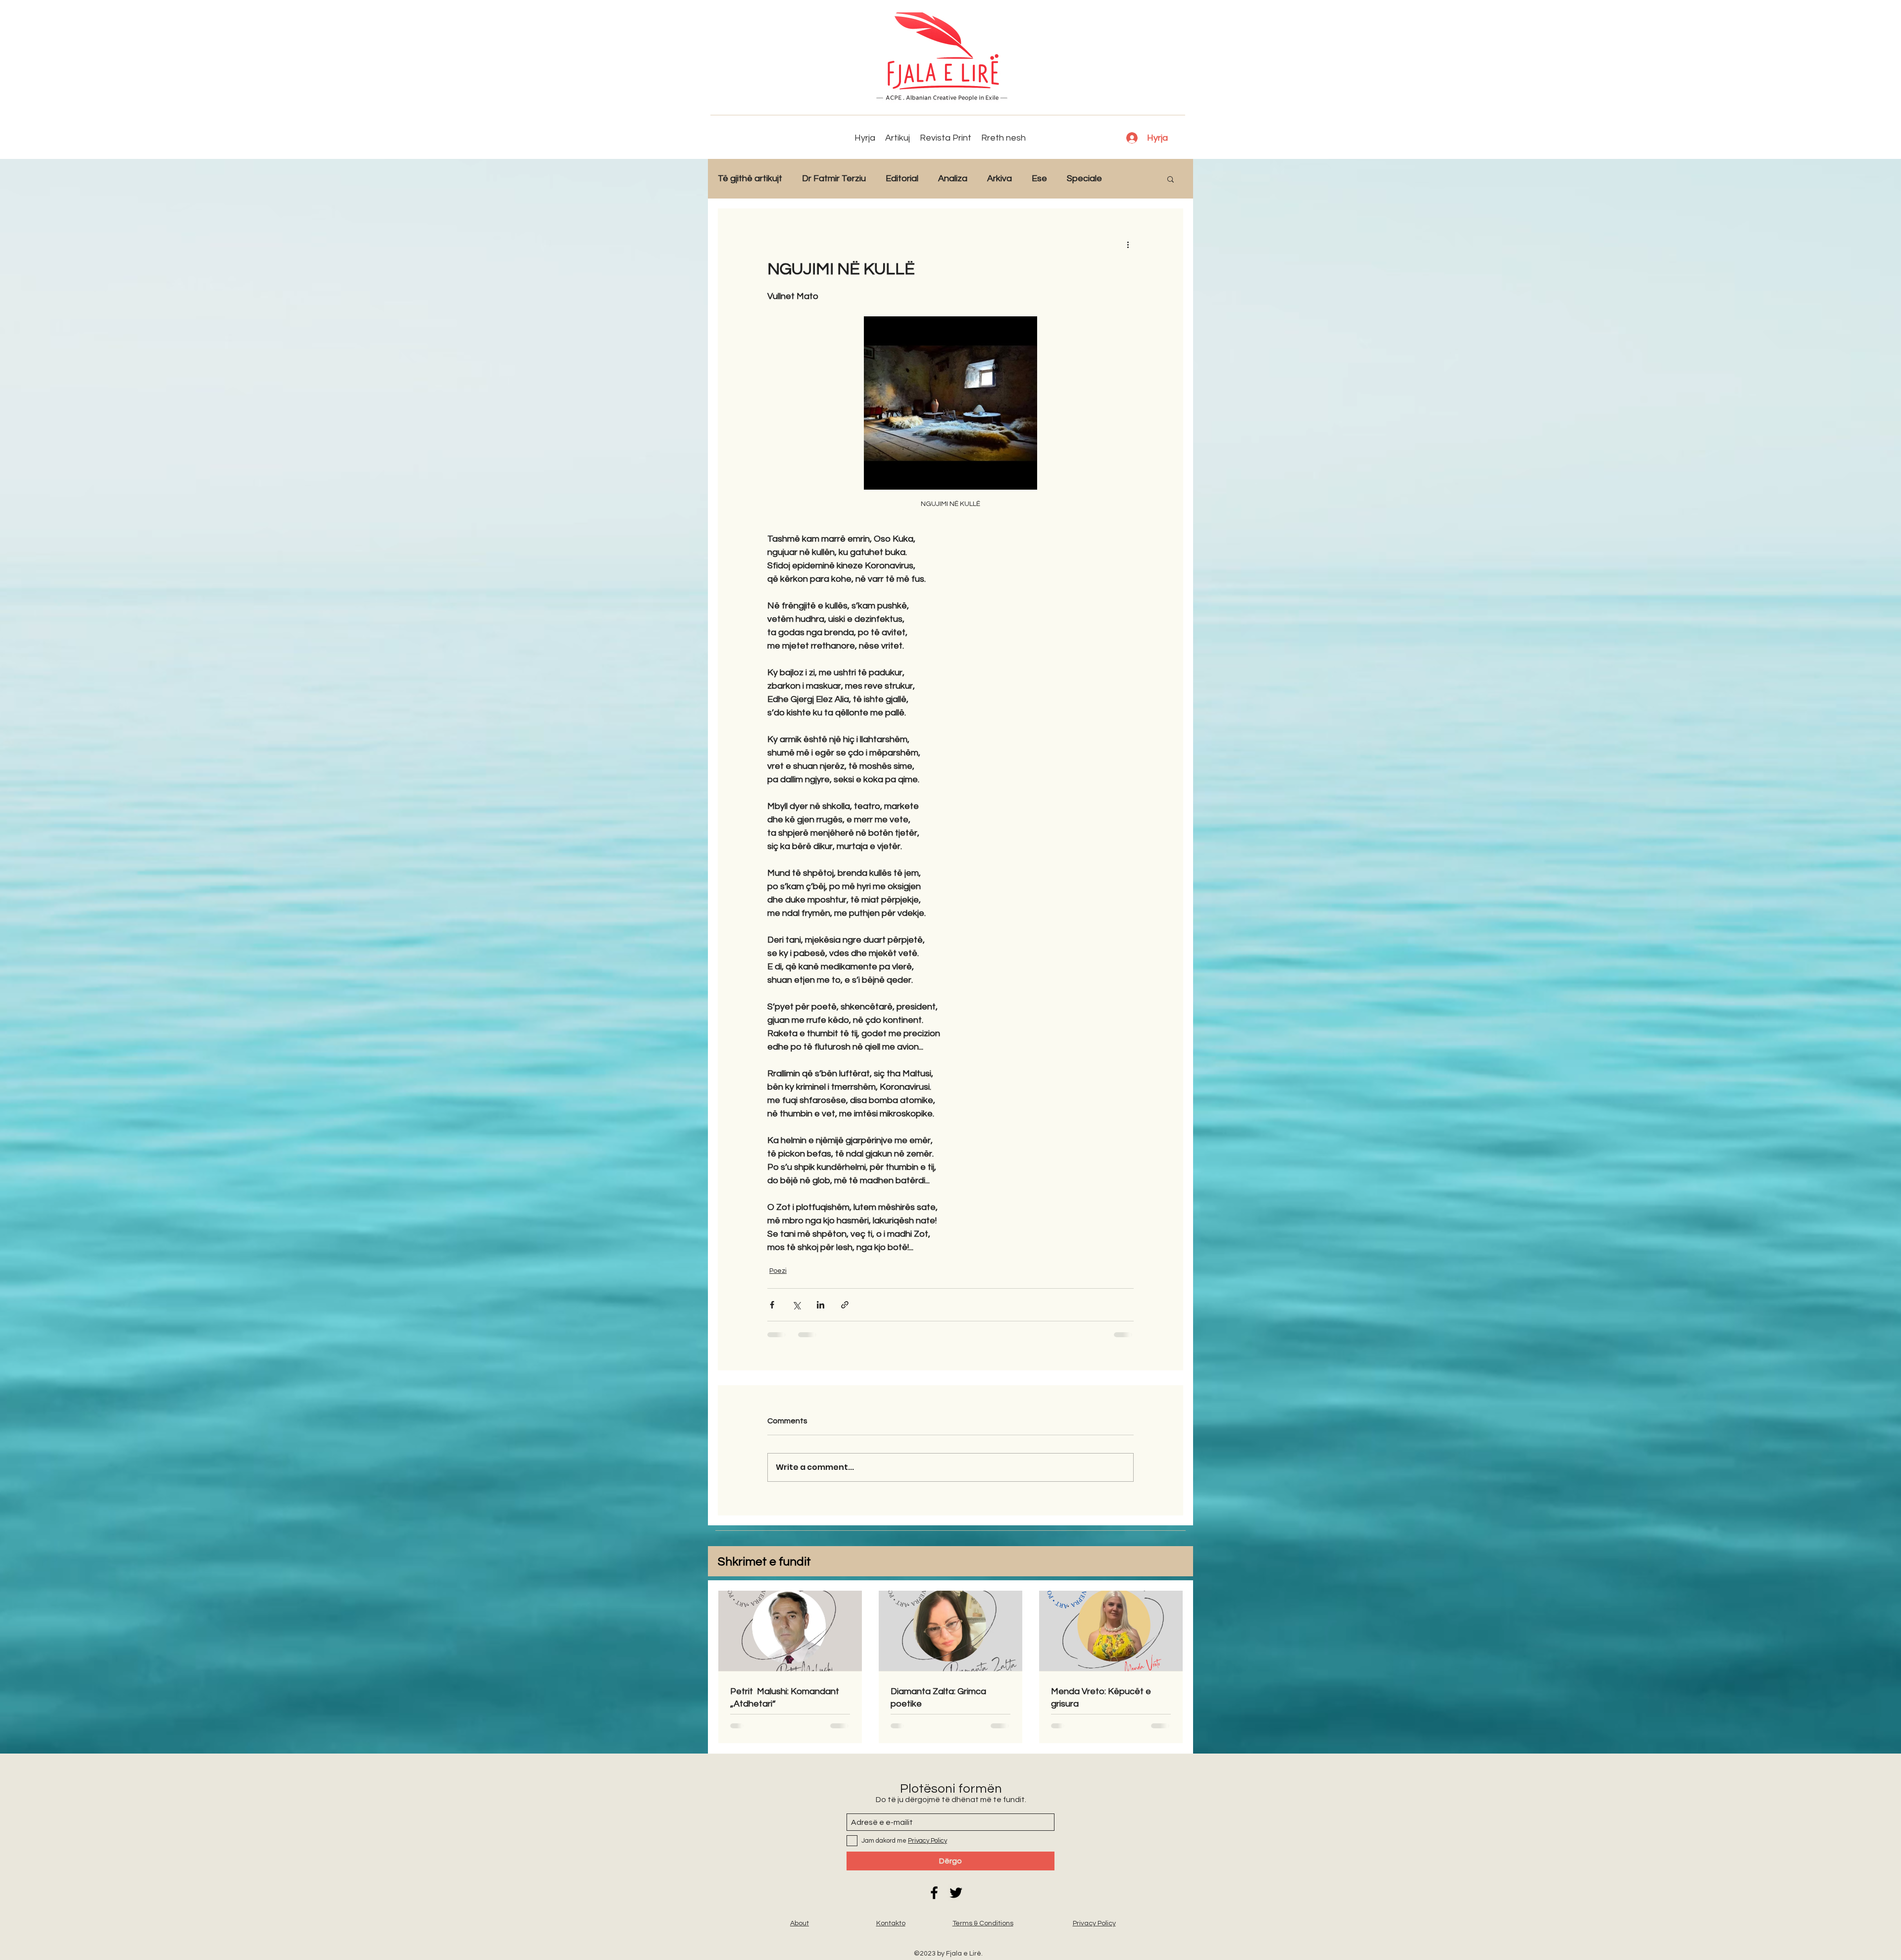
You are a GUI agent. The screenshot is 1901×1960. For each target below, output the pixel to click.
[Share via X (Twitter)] (796, 1305)
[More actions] (1128, 244)
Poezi (778, 1271)
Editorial (902, 178)
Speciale (1084, 178)
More (1132, 178)
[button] (1171, 179)
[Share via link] (845, 1305)
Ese (1039, 178)
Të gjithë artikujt (750, 178)
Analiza (953, 178)
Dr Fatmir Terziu (834, 178)
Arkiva (1000, 178)
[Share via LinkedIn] (821, 1305)
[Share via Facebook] (772, 1305)
